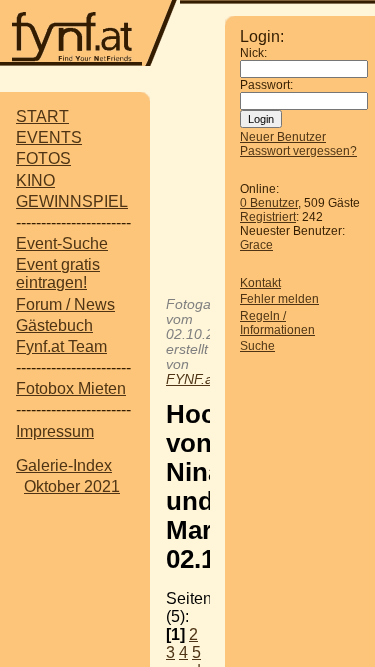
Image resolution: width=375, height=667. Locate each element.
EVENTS (49, 137)
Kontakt (260, 283)
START (42, 116)
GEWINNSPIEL (72, 201)
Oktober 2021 (72, 486)
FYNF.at (191, 379)
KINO (35, 180)
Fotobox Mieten (71, 388)
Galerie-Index (64, 465)
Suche (257, 346)
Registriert (268, 217)
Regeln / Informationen (277, 323)
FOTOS (43, 158)
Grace (256, 245)
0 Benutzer (269, 203)
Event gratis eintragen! (58, 273)
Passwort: (266, 85)
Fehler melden (279, 299)
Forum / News (65, 304)
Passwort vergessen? (298, 151)
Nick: (253, 53)
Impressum (55, 431)
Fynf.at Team (61, 346)
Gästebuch (54, 325)
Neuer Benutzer (283, 137)
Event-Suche (62, 243)
